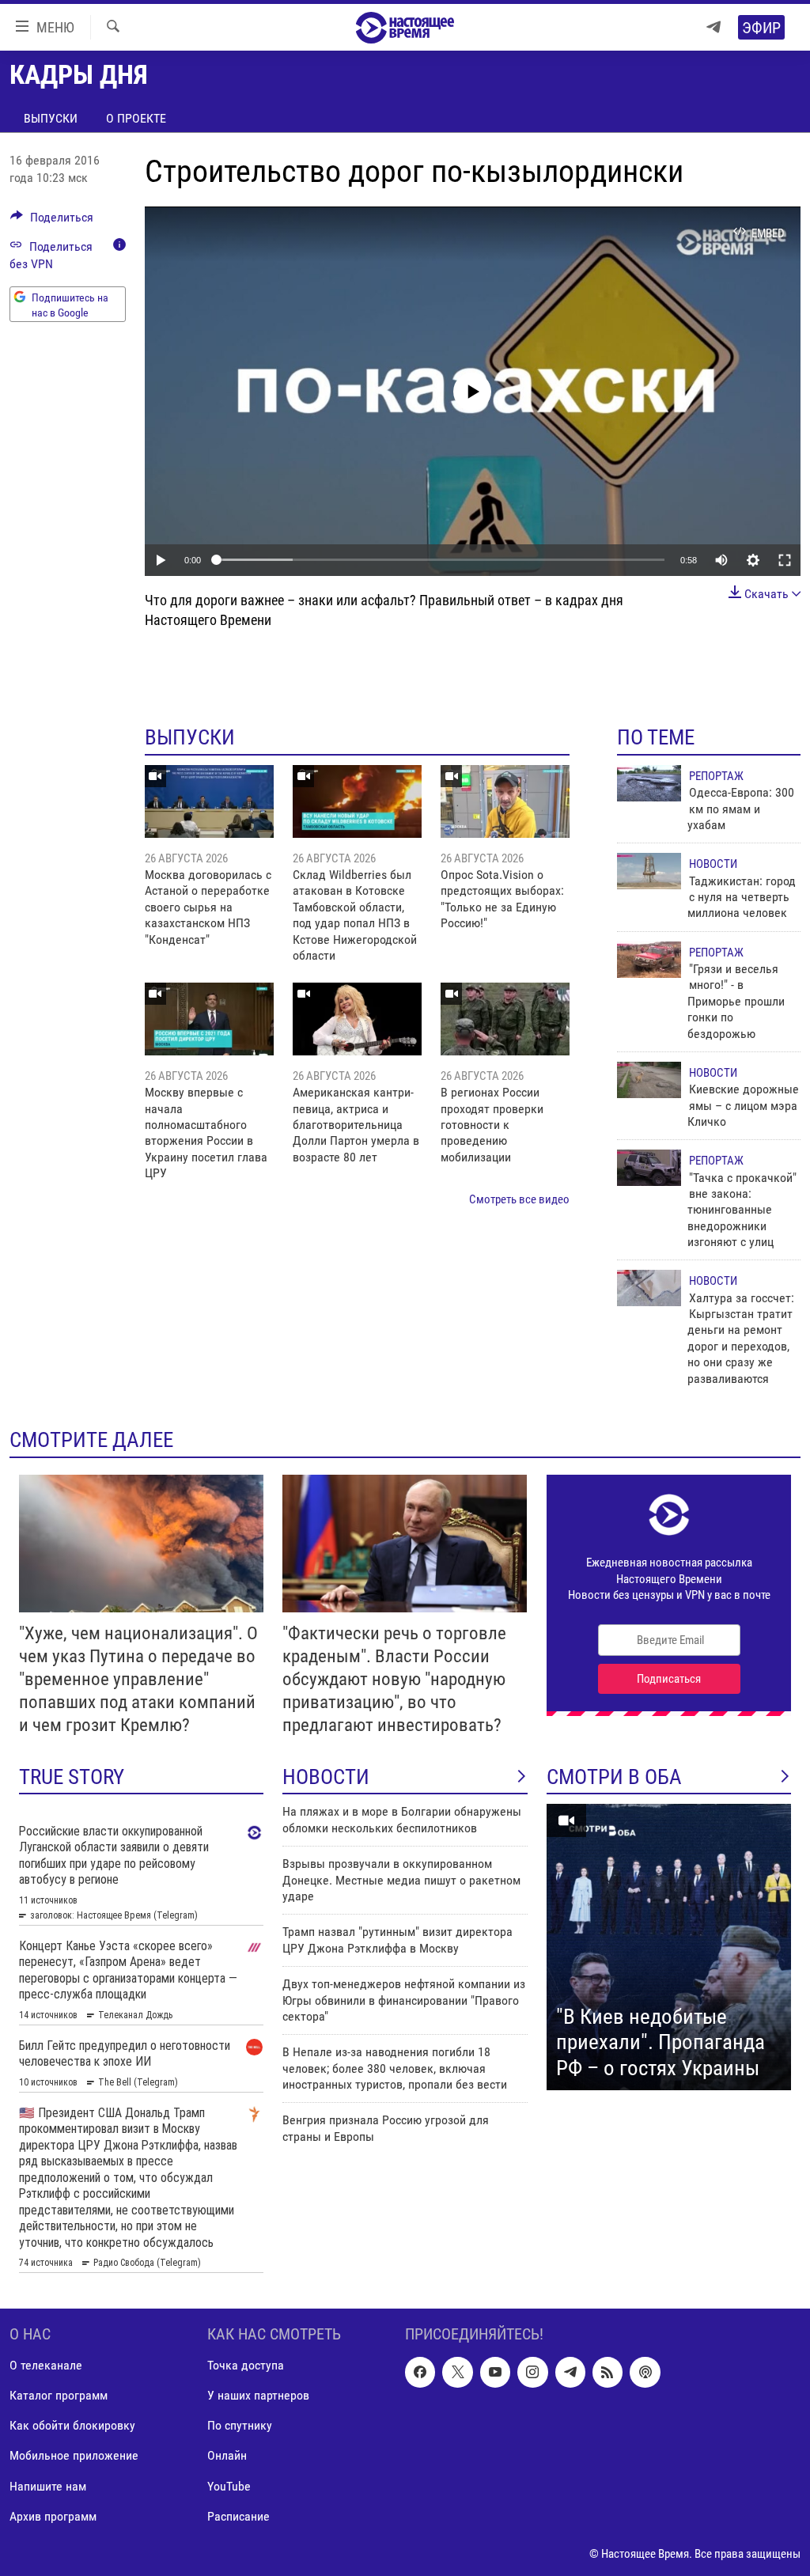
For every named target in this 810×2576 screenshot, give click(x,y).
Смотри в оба (614, 1777)
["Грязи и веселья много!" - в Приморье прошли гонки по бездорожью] (649, 960)
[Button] (52, 221)
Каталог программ (59, 2395)
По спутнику (240, 2425)
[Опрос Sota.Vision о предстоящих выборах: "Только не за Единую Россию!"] (505, 801)
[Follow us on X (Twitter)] (457, 2372)
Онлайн (227, 2455)
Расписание (238, 2515)
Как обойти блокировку (72, 2425)
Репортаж (716, 776)
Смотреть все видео (519, 1199)
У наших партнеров (258, 2395)
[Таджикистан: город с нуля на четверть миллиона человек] (649, 871)
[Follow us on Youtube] (495, 2372)
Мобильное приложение (74, 2455)
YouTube (229, 2485)
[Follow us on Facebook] (420, 2372)
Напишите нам (48, 2485)
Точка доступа (246, 2365)
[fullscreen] (785, 560)
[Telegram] (713, 27)
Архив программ (53, 2515)
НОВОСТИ (326, 1777)
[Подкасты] (645, 2372)
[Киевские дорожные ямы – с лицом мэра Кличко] (649, 1080)
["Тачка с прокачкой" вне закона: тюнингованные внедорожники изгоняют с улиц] (649, 1168)
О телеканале (46, 2365)
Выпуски (51, 118)
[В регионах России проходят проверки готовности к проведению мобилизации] (505, 1019)
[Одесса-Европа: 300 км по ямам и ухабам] (649, 783)
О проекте (136, 118)
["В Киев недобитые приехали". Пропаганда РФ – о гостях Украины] (669, 1947)
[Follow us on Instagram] (532, 2372)
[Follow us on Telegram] (570, 2372)
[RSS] (607, 2372)
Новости (713, 864)
